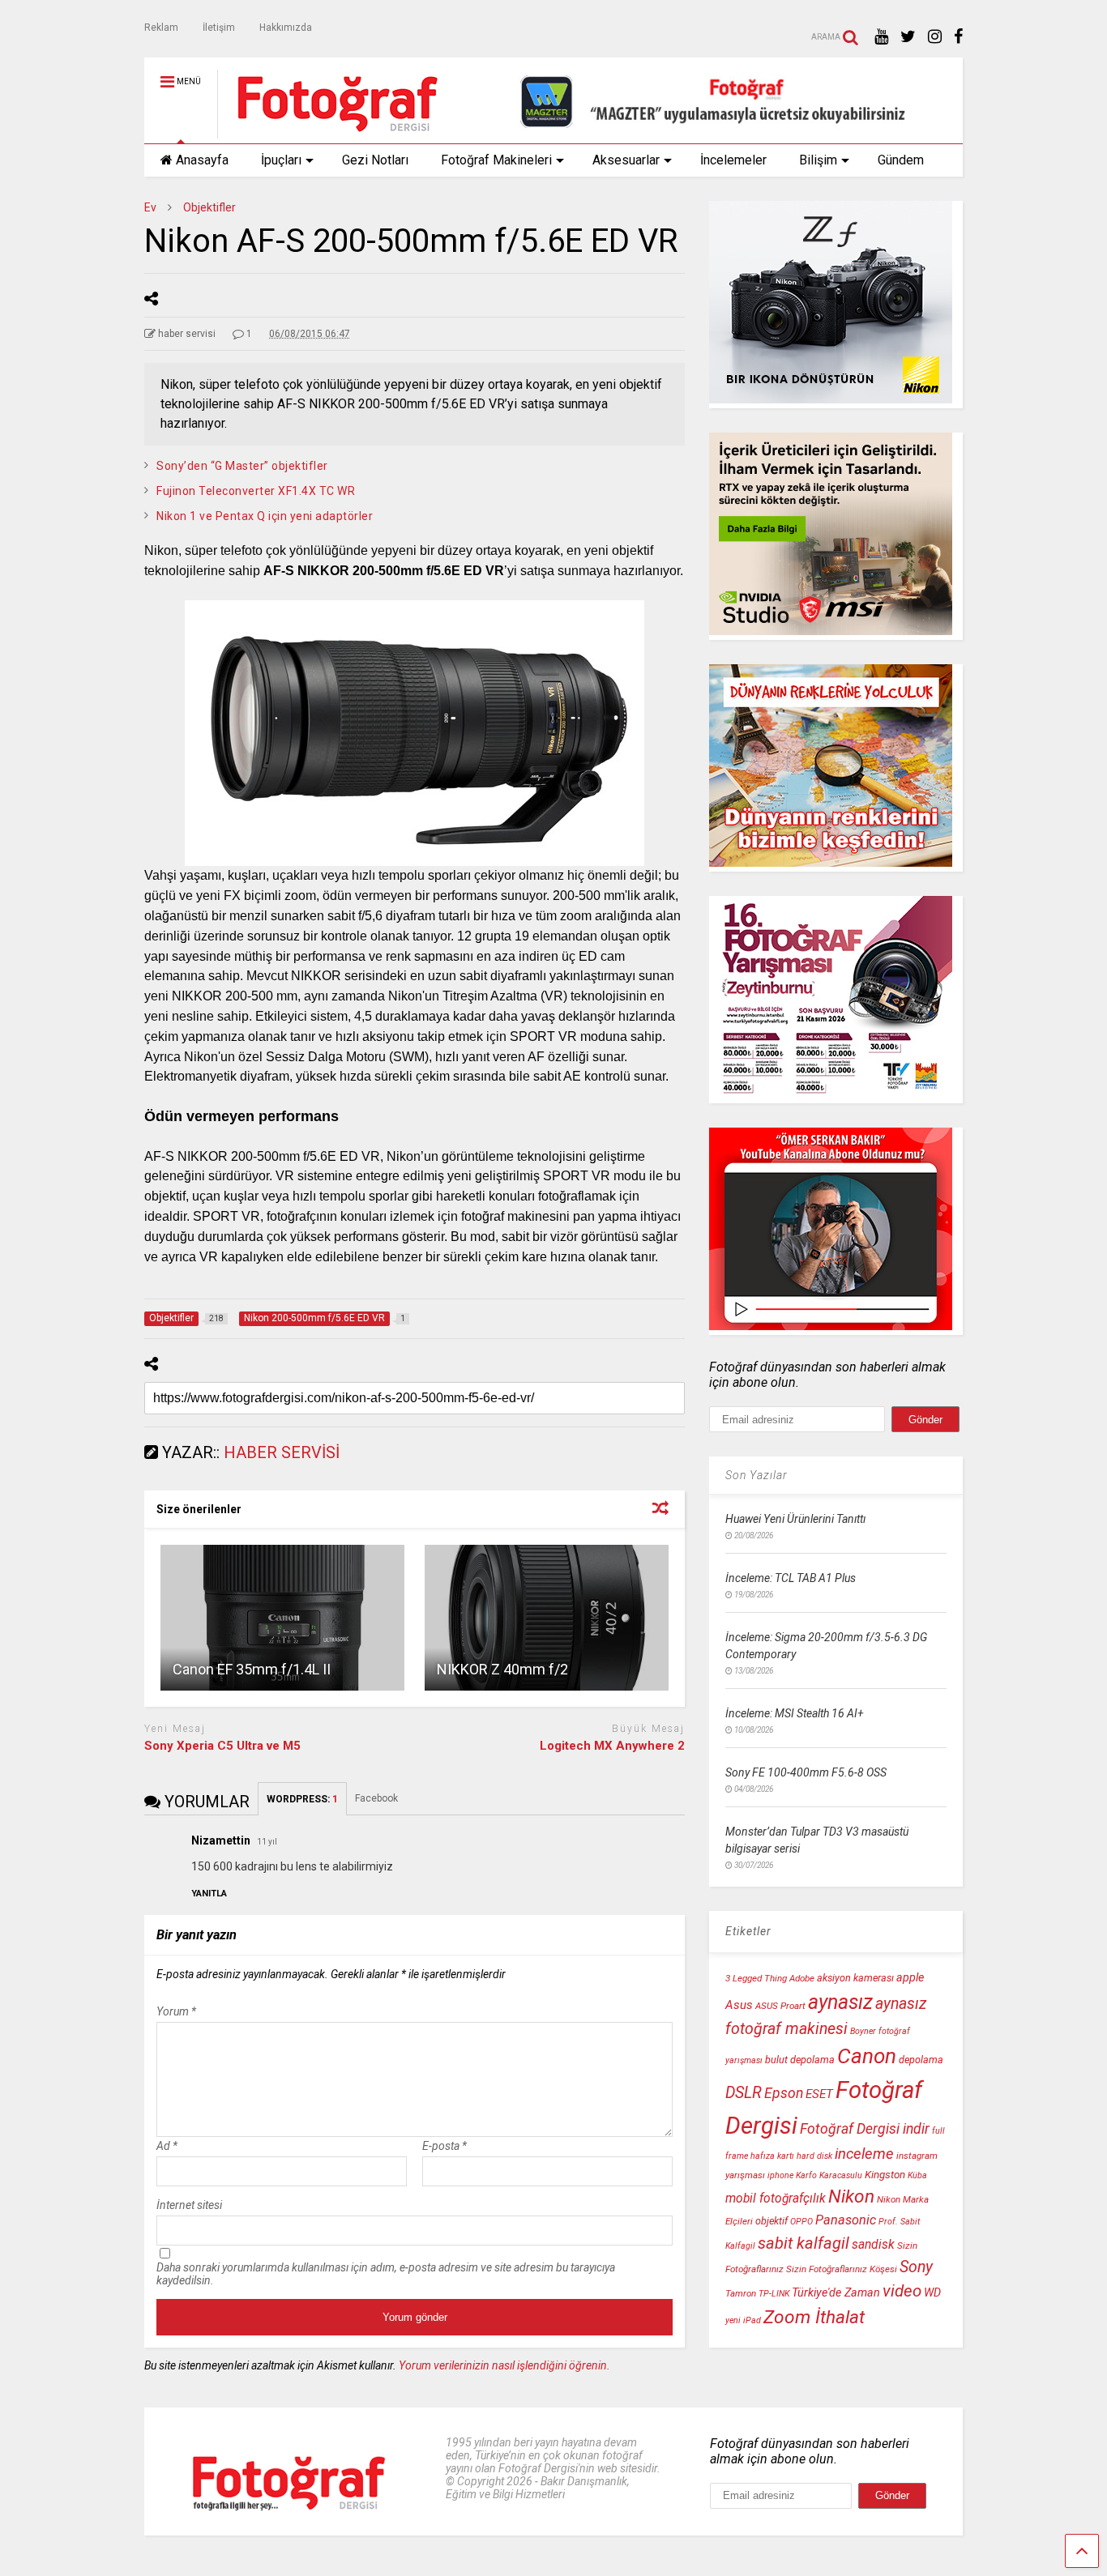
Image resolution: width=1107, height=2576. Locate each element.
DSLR (744, 2093)
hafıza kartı (772, 2156)
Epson (784, 2093)
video (902, 2291)
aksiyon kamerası (855, 1978)
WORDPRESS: (302, 1799)
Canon (867, 2056)
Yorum (176, 2011)
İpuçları (281, 160)
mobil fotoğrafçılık (776, 2199)
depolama (921, 2060)
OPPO (801, 2222)
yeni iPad (743, 2320)
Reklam (161, 28)
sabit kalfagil (804, 2243)
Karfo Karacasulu (829, 2175)
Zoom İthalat (814, 2317)
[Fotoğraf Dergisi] (329, 131)
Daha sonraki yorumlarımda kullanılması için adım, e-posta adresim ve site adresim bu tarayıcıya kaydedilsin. (386, 2274)
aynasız (840, 2002)
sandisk (873, 2245)
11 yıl (267, 1842)
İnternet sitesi (189, 2205)
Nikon (851, 2196)
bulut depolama (800, 2060)
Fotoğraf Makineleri (496, 160)
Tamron (741, 2293)
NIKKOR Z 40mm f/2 (502, 1669)
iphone (780, 2175)
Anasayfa (202, 160)
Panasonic (846, 2220)
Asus (739, 2005)
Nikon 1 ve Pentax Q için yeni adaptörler (265, 516)
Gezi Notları (375, 160)
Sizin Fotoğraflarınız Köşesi (842, 2269)
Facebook (378, 1798)
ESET (819, 2094)
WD (932, 2293)
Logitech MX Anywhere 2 (612, 1746)
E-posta (445, 2146)
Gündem (901, 160)
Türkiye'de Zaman (836, 2293)
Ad (167, 2146)
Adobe (802, 1978)
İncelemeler (733, 160)
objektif (771, 2221)
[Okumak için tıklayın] (282, 1618)
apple (910, 1978)
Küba (917, 2175)
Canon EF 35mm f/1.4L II (252, 1669)
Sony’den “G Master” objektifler (242, 466)
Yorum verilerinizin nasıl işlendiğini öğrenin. (504, 2365)
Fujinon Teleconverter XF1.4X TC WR (256, 491)
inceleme (864, 2154)
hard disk (814, 2156)
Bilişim (818, 160)
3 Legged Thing (756, 1978)
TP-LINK (774, 2294)
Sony (916, 2267)
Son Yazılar (757, 1475)
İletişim (219, 28)
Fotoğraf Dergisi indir (865, 2129)
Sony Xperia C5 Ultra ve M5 (222, 1746)
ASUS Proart (780, 2006)
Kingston (885, 2175)
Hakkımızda (286, 28)
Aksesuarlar (626, 160)
